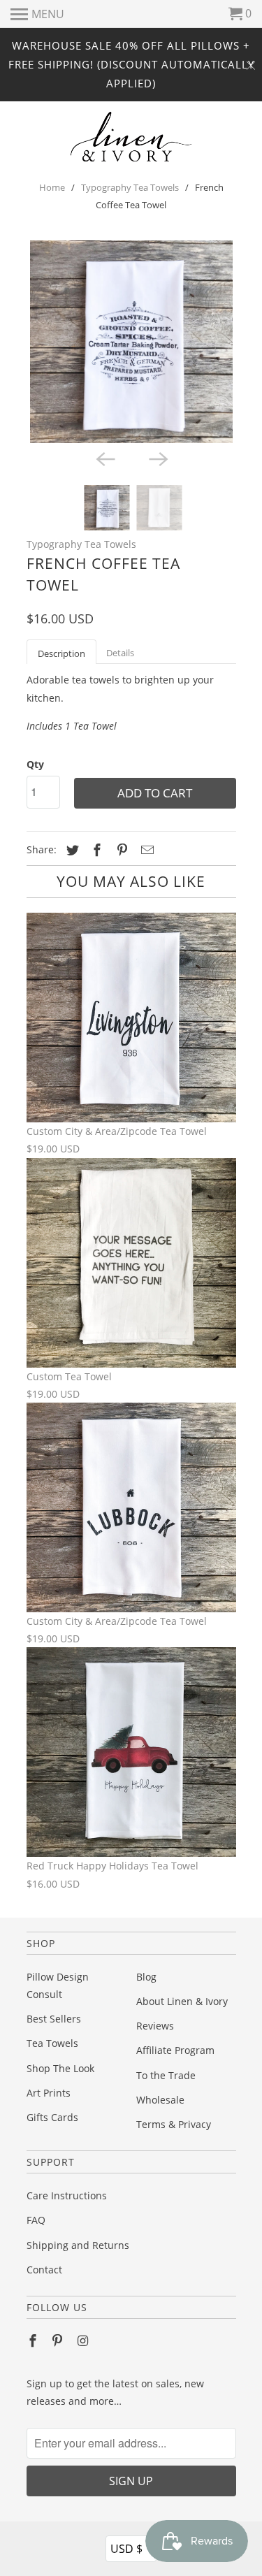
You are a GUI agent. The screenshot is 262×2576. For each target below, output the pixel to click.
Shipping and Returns (78, 2245)
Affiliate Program (175, 2050)
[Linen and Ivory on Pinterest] (59, 2340)
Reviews (155, 2026)
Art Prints (49, 2093)
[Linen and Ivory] (131, 137)
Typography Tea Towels (130, 187)
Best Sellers (54, 2019)
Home (52, 187)
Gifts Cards (52, 2117)
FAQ (36, 2220)
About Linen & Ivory (182, 2001)
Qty (35, 764)
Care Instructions (67, 2195)
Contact (44, 2270)
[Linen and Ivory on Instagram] (84, 2340)
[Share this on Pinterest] (120, 850)
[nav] (37, 14)
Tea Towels (52, 2043)
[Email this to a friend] (145, 850)
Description (61, 653)
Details (120, 653)
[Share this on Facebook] (95, 850)
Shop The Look (60, 2068)
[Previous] (105, 458)
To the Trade (166, 2075)
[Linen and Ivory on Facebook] (34, 2340)
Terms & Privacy (174, 2124)
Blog (146, 1977)
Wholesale (160, 2100)
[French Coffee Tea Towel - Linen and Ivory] (131, 342)
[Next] (158, 458)
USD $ (132, 2548)
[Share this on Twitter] (71, 850)
